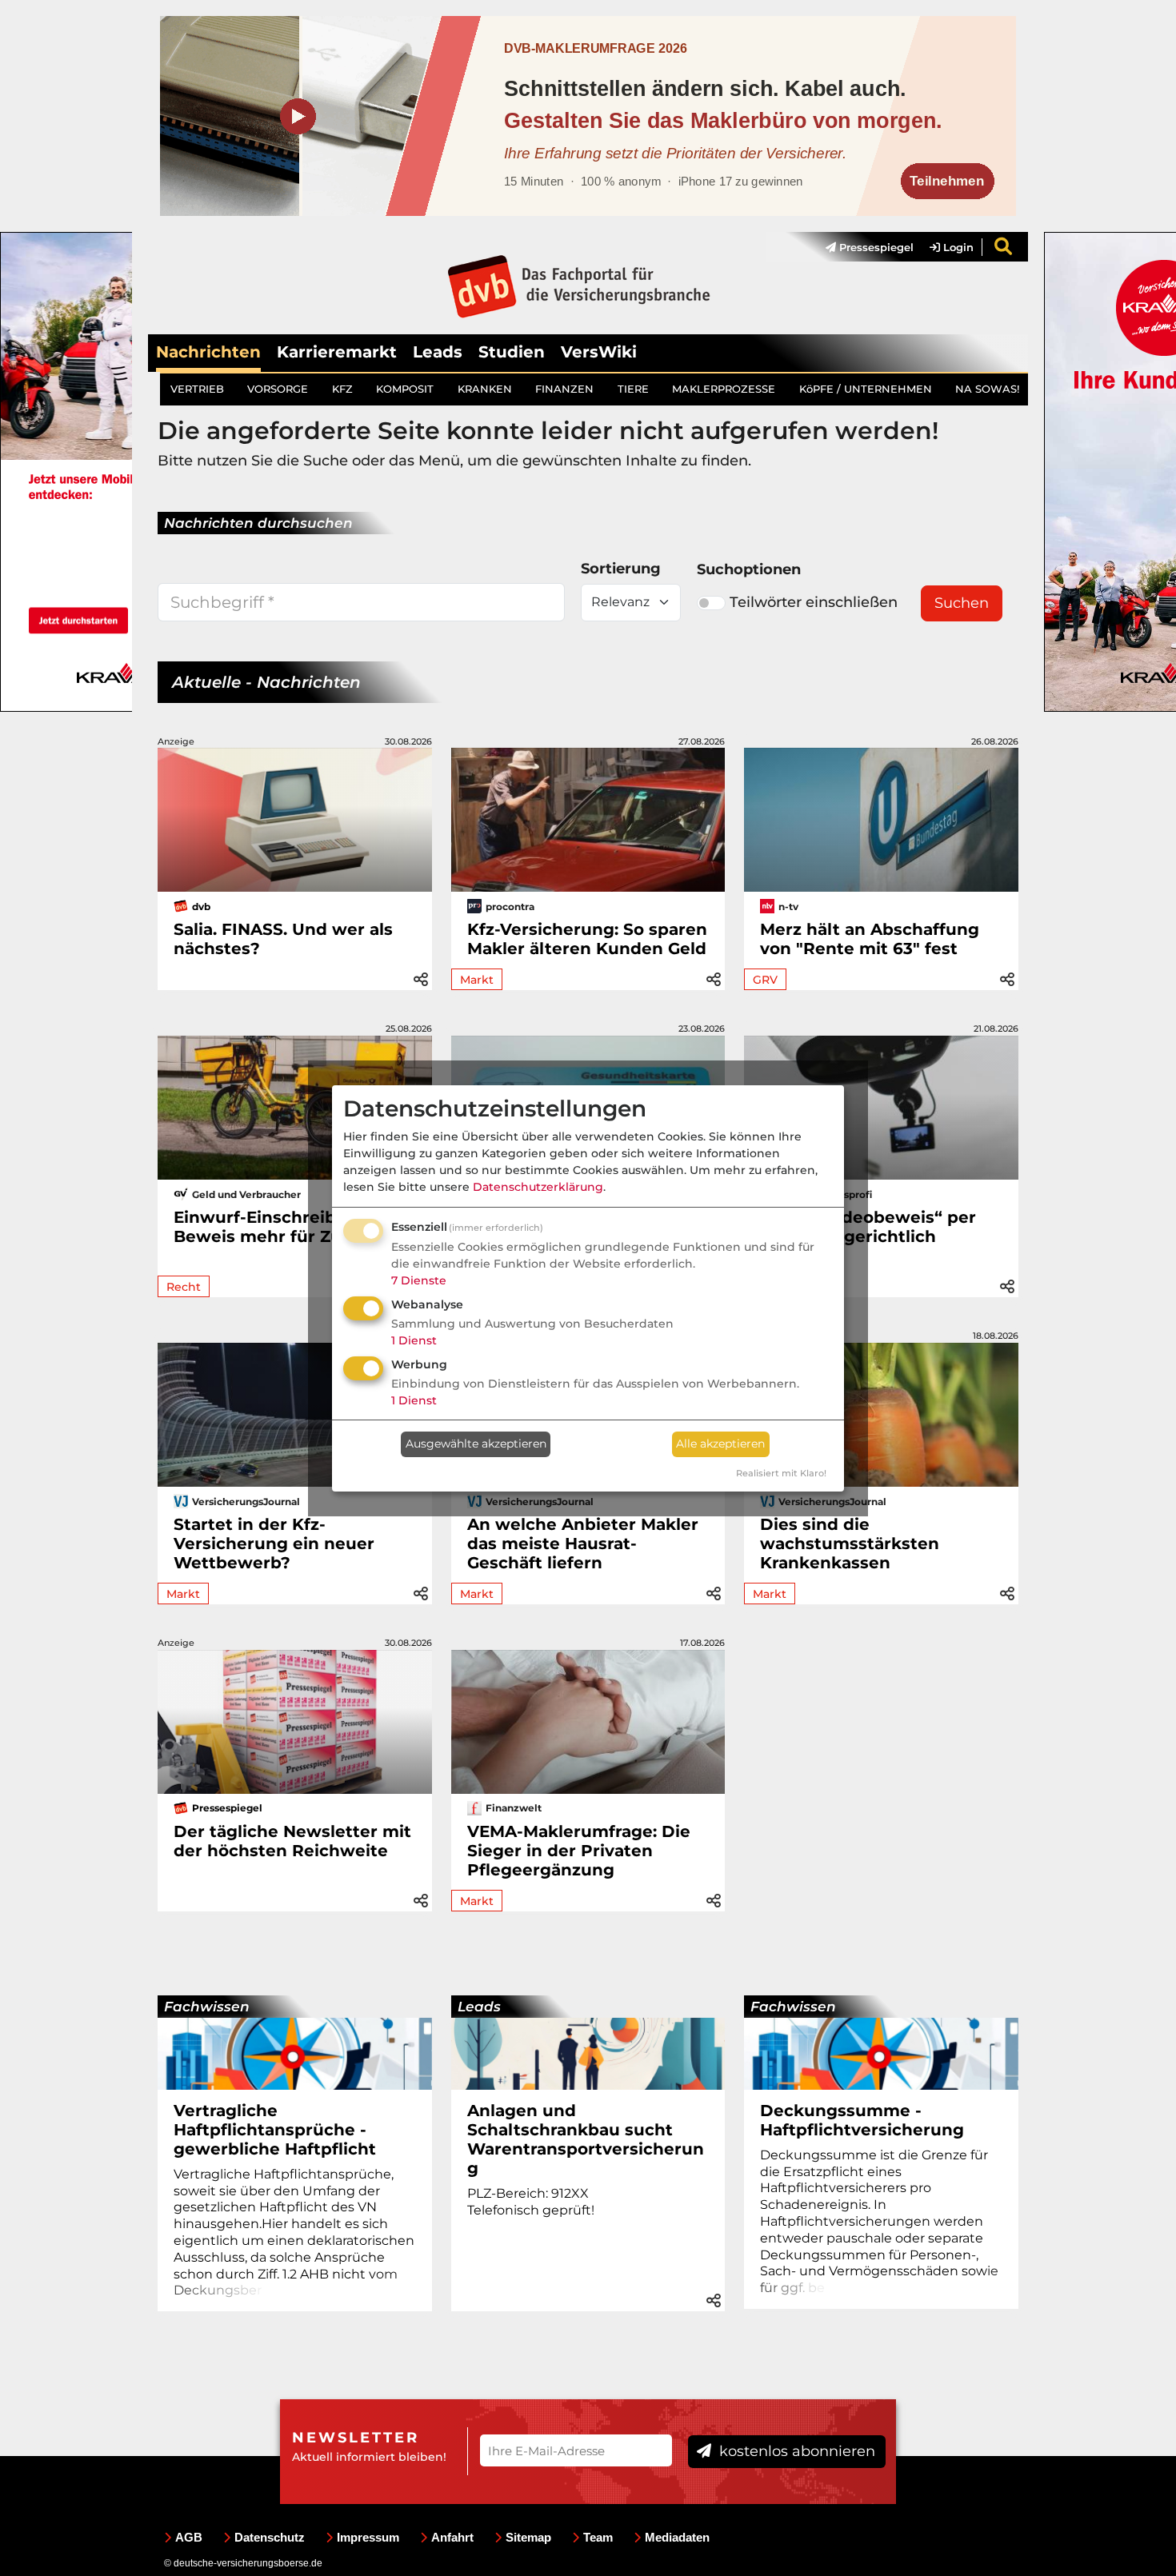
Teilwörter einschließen (814, 602)
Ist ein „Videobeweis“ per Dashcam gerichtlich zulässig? (868, 1236)
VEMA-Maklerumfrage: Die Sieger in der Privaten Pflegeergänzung (579, 1851)
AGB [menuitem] (189, 2537)
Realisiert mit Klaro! (781, 1473)
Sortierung (621, 569)
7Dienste (419, 1280)
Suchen (962, 603)
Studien (512, 352)
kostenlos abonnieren (795, 2451)
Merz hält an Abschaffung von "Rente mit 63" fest (870, 939)
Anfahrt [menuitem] (452, 2537)
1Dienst (414, 1340)
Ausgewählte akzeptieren (476, 1444)
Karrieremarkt (337, 352)
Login (957, 247)
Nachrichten (208, 352)
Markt (477, 980)
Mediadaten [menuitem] (677, 2537)
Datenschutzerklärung (538, 1187)
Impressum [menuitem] (368, 2537)
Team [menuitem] (598, 2537)
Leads (438, 352)
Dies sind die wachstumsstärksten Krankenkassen (850, 1544)
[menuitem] (862, 247)
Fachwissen (207, 2007)
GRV (765, 980)
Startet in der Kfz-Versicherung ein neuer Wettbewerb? (274, 1544)
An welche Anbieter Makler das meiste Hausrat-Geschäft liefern (583, 1544)
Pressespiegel (875, 247)
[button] (421, 977)
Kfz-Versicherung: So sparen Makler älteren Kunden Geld (587, 939)
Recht (184, 1287)
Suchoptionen (749, 569)
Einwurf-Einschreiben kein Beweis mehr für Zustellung (292, 1227)
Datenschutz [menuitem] (270, 2537)
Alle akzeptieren (720, 1444)
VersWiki (599, 352)
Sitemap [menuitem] (528, 2537)
